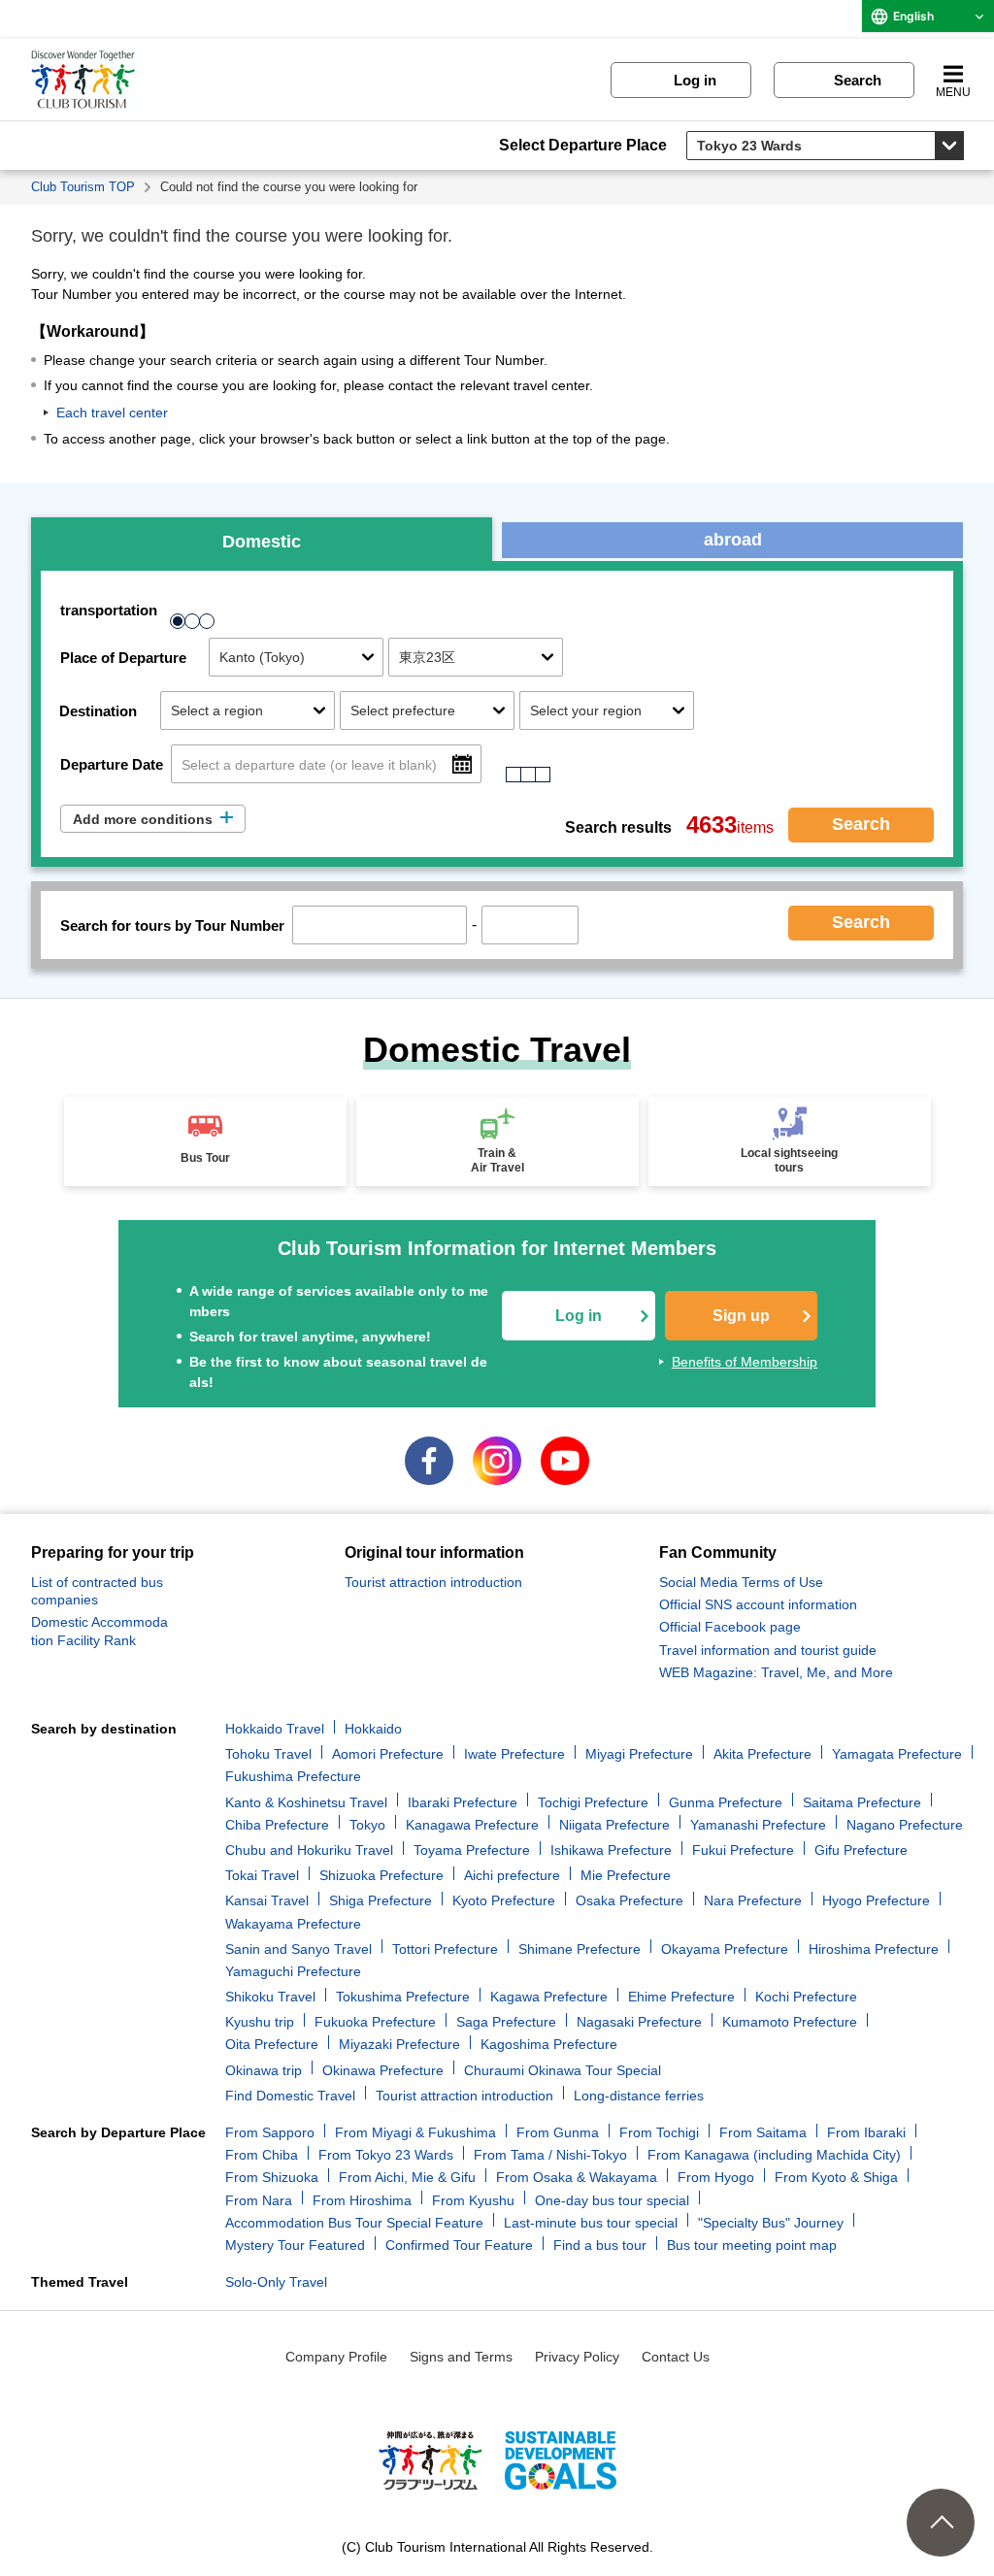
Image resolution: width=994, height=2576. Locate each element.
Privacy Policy (577, 2357)
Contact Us (676, 2357)
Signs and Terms (461, 2357)
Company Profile (336, 2357)
